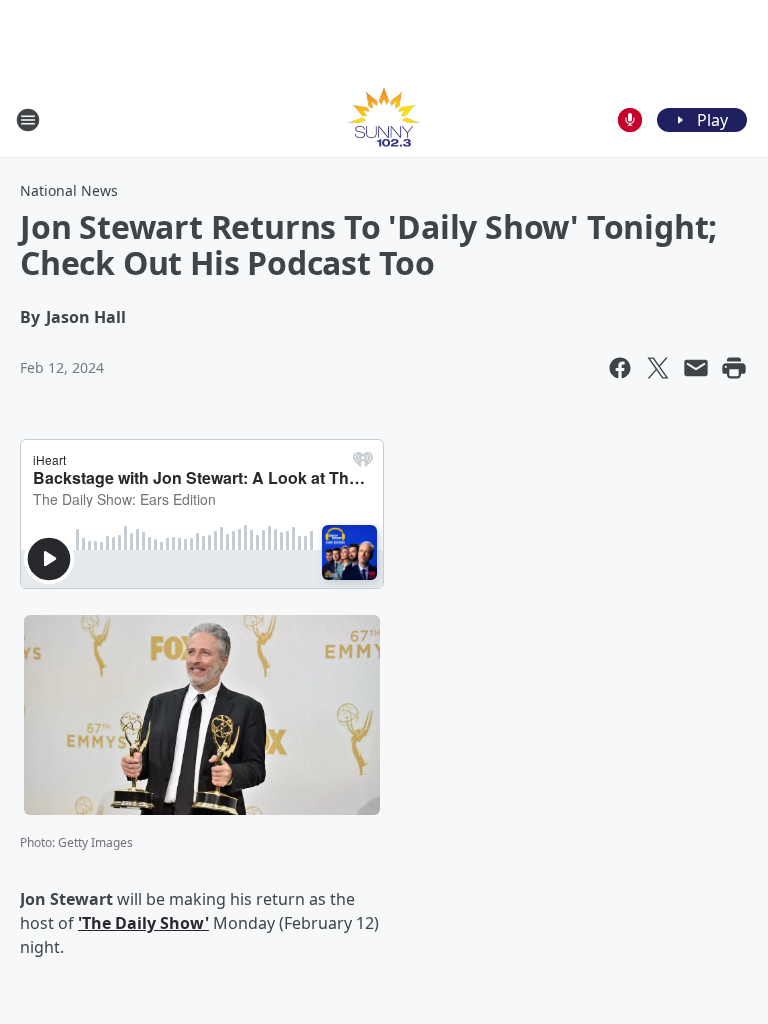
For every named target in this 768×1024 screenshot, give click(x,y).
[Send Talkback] (630, 120)
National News (69, 190)
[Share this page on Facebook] (620, 368)
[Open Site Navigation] (28, 120)
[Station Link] (384, 119)
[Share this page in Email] (696, 368)
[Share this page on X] (658, 368)
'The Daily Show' (143, 923)
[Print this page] (734, 368)
